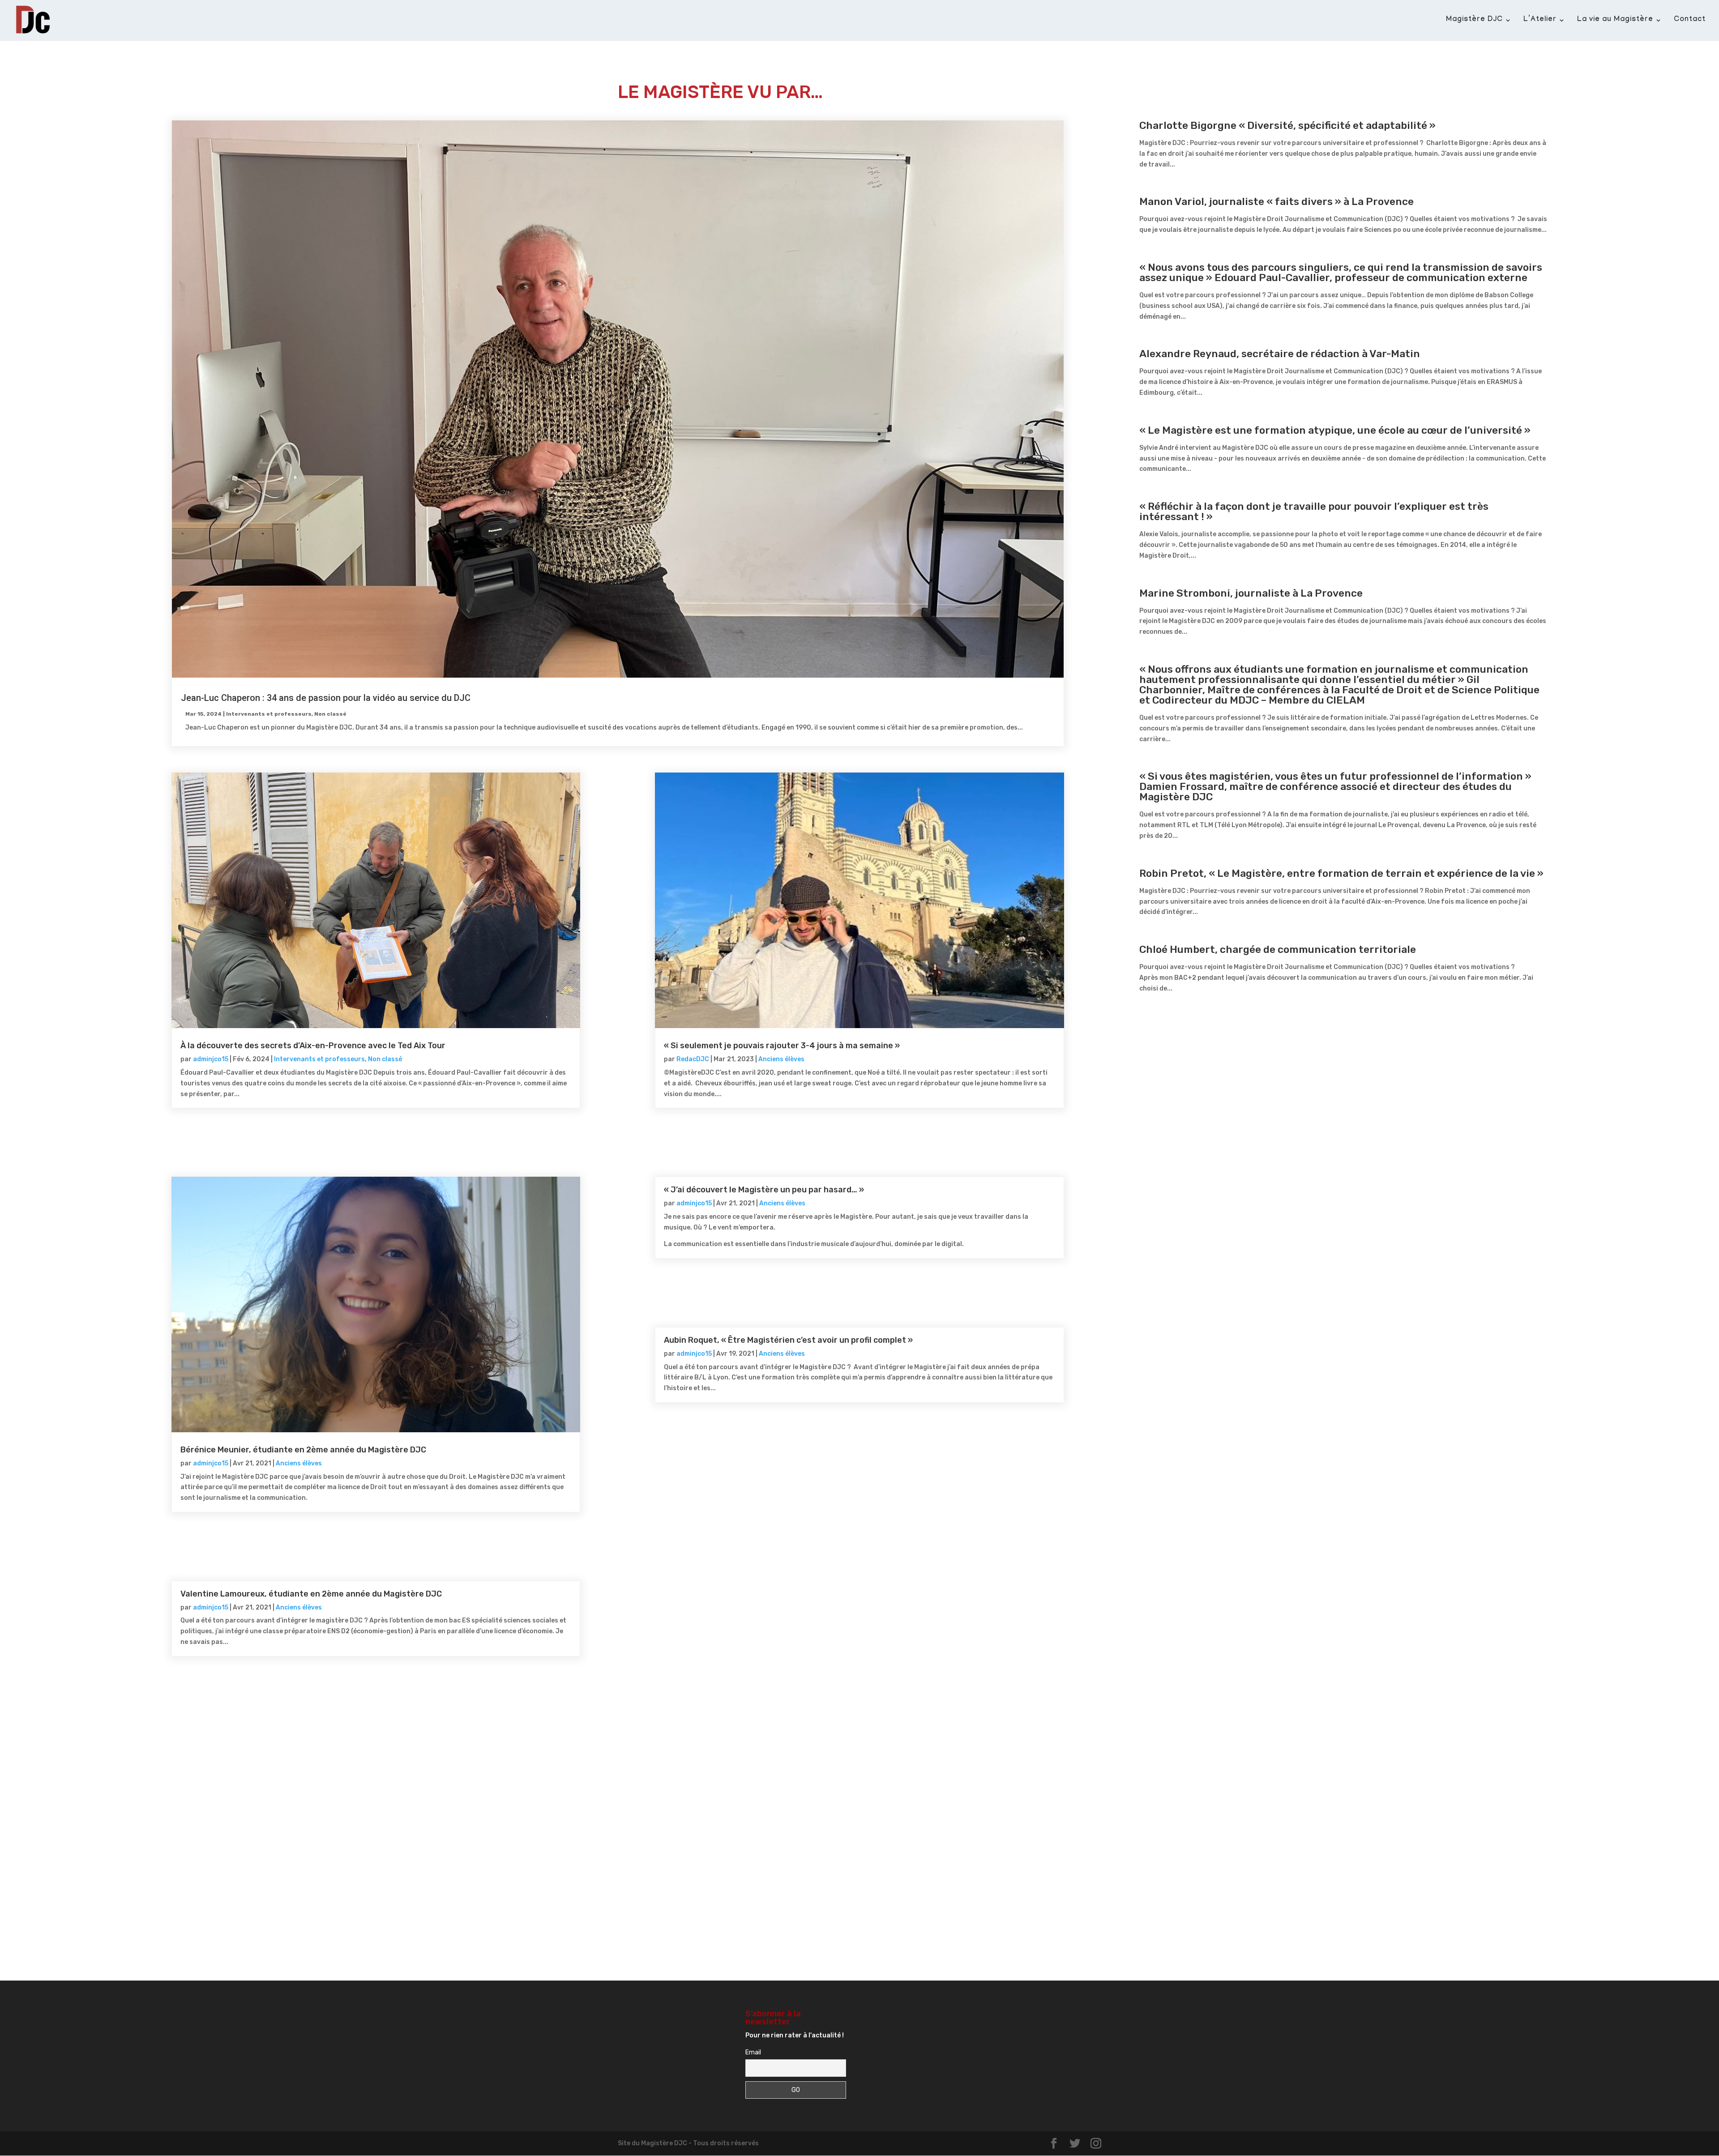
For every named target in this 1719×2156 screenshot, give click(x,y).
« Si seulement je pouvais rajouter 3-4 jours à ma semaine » (782, 1046)
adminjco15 (211, 1059)
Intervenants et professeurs (269, 714)
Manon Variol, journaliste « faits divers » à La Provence (1276, 201)
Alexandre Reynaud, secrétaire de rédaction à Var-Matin (1280, 354)
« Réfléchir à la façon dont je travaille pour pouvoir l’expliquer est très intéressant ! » (1314, 511)
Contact (1690, 21)
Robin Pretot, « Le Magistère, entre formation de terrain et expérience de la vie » (1341, 873)
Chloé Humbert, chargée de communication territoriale (1278, 949)
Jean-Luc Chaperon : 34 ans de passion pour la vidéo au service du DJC (326, 698)
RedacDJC (693, 1059)
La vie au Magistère (1615, 21)
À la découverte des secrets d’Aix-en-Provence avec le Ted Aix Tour (313, 1046)
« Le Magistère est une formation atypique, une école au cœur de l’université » (1335, 430)
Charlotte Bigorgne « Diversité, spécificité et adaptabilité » (1287, 125)
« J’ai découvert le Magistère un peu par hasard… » (764, 1190)
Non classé (330, 714)
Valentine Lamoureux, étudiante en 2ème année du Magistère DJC (311, 1594)
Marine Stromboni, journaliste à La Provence (1251, 593)
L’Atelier (1540, 21)
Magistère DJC (1474, 21)
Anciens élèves (299, 1463)
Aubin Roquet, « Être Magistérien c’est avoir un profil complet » (788, 1340)
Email (753, 2052)
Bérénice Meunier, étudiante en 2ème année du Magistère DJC (303, 1450)
